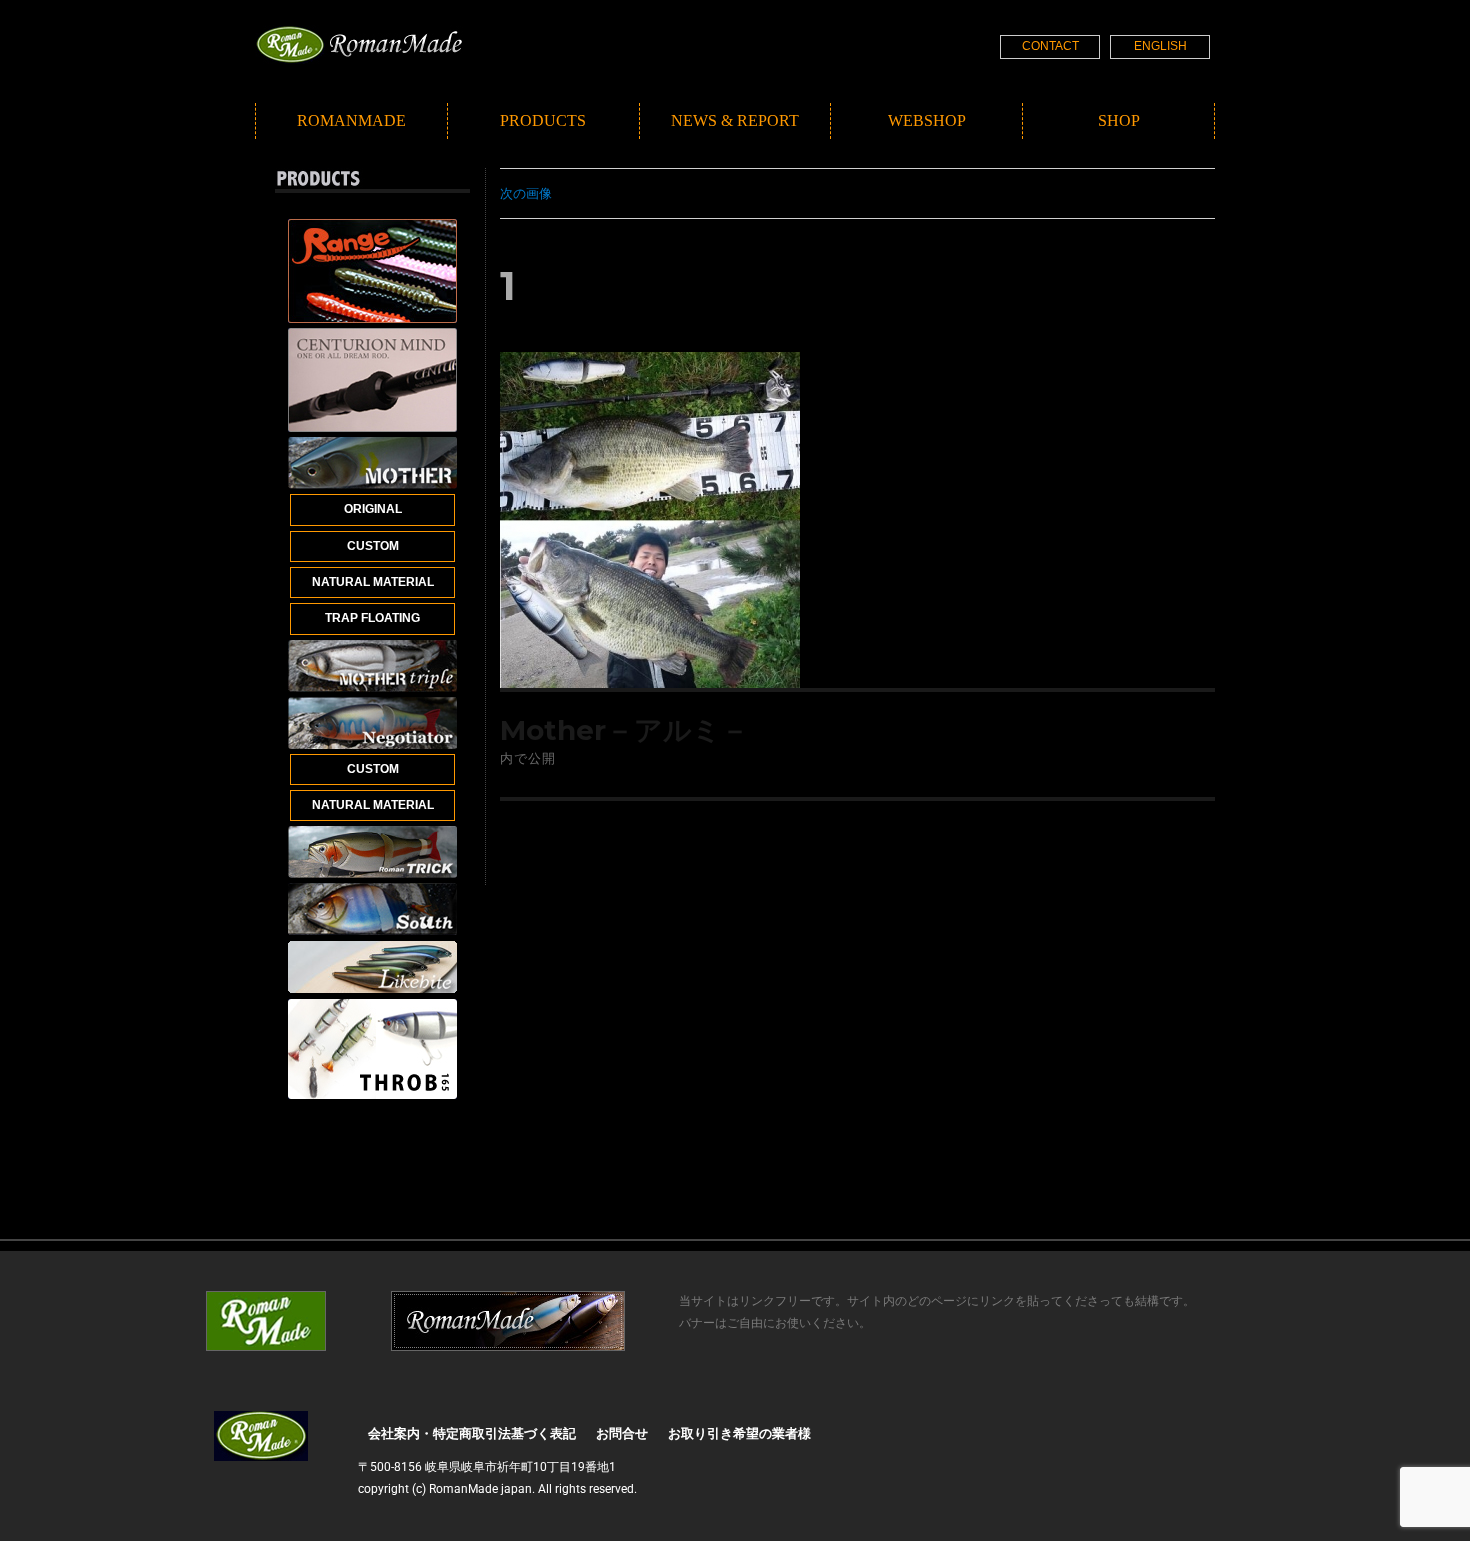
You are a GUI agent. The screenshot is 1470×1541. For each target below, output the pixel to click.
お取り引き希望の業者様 (739, 1433)
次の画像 (526, 193)
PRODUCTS (543, 120)
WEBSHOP (927, 120)
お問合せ (622, 1433)
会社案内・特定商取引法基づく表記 (472, 1433)
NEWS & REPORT (735, 120)
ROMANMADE (351, 120)
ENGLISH (1160, 46)
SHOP (1119, 120)
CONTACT (1050, 46)
